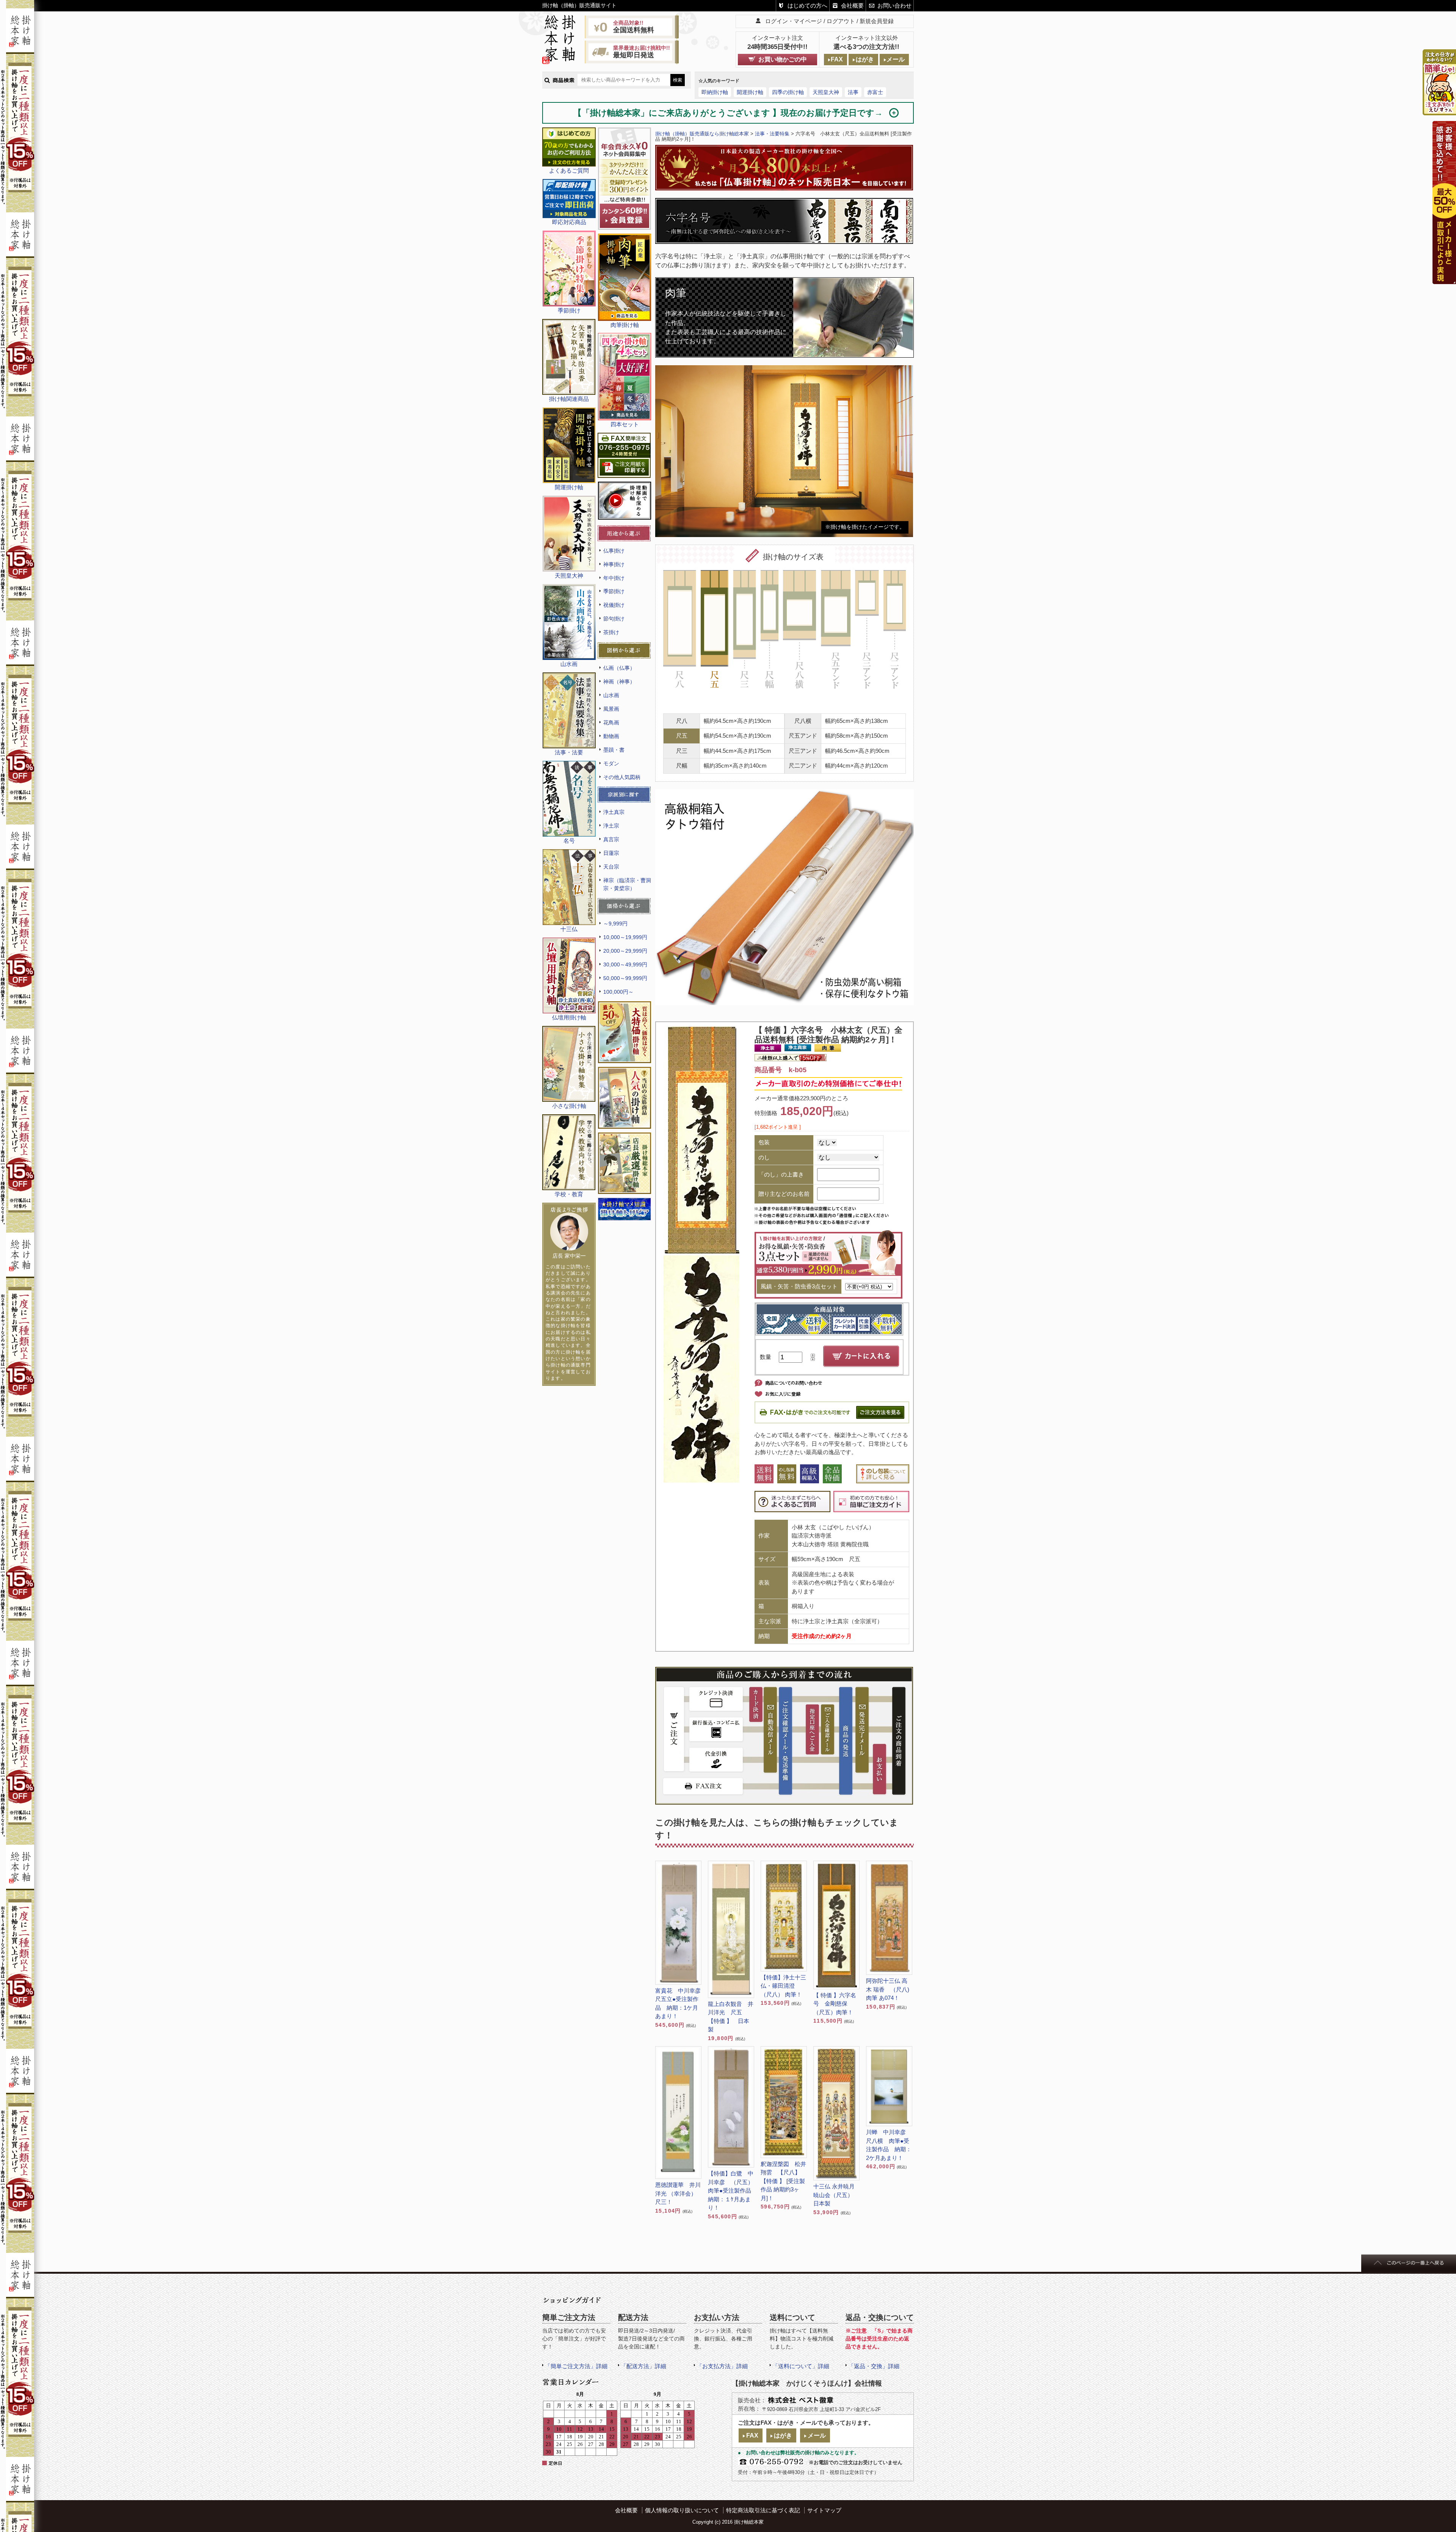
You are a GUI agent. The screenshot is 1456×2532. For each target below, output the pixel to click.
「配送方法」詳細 (643, 2366)
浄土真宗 (614, 812)
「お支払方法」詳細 (722, 2366)
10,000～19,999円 (625, 937)
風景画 (611, 709)
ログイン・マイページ (794, 21)
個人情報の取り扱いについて (682, 2510)
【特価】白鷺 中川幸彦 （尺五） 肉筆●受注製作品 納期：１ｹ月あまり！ (731, 2190)
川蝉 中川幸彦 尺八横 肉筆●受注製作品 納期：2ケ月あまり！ (889, 2145)
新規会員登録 (877, 21)
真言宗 (611, 839)
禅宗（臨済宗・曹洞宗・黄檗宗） (627, 884)
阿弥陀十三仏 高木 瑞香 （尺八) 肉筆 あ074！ (888, 1989)
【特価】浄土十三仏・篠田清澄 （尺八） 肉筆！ (783, 1986)
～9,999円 (615, 924)
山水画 (611, 695)
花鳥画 (611, 723)
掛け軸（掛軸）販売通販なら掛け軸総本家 (702, 134)
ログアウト (841, 21)
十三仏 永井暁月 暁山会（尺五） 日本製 (836, 2195)
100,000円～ (618, 992)
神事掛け (614, 564)
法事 (853, 92)
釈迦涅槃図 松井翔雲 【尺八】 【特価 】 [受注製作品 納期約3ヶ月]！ (783, 2181)
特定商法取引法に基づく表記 (763, 2510)
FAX (837, 59)
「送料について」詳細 (801, 2366)
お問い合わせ (894, 5)
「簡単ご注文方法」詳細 (576, 2366)
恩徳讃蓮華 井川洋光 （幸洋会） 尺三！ (678, 2193)
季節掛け (614, 591)
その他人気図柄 (622, 777)
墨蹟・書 (614, 750)
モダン (611, 763)
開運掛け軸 (750, 92)
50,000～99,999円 (625, 978)
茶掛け (611, 632)
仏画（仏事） (619, 668)
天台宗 (611, 867)
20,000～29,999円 (625, 951)
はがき (865, 59)
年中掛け (614, 578)
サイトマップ (824, 2510)
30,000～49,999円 (625, 964)
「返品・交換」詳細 (874, 2366)
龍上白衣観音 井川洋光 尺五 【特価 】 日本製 (731, 2017)
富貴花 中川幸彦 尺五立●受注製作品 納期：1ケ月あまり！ (678, 2003)
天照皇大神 (826, 92)
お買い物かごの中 (783, 59)
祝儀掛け (614, 605)
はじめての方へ (807, 5)
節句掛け (614, 619)
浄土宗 (611, 826)
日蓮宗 (611, 853)
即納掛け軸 (715, 92)
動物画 (611, 736)
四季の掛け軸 (788, 92)
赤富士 (875, 92)
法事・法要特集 (772, 134)
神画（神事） (619, 682)
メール (896, 59)
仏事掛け (614, 551)
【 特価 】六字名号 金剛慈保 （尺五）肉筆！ (835, 2004)
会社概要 (852, 5)
